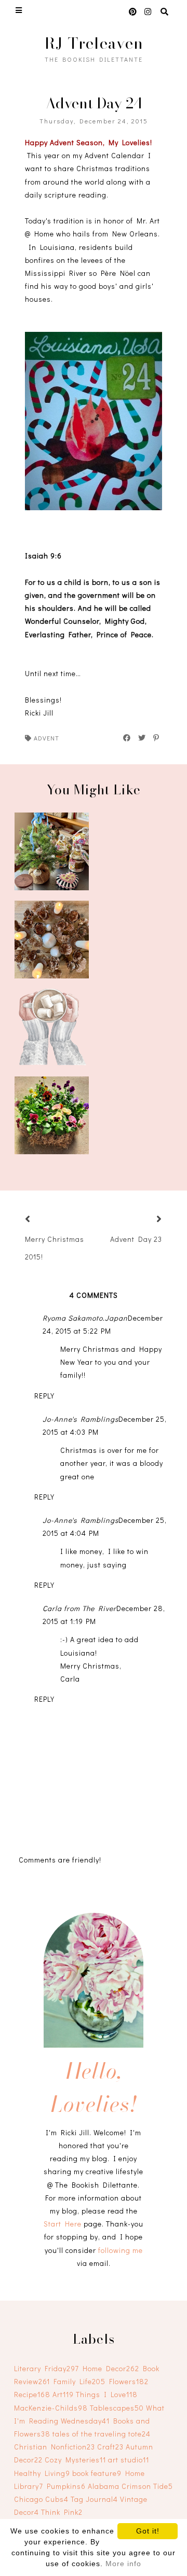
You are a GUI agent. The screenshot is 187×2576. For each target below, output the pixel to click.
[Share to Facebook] (127, 738)
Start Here (63, 2224)
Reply (44, 1396)
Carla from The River (79, 1608)
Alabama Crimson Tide (130, 2486)
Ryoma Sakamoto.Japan (85, 1318)
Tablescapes (117, 2408)
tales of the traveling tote (102, 2434)
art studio (129, 2460)
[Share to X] (142, 738)
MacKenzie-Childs (51, 2408)
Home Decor (111, 2368)
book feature (97, 2473)
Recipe (32, 2394)
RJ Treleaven (94, 43)
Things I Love (107, 2394)
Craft (110, 2447)
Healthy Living (42, 2473)
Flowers (129, 2381)
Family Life (79, 2381)
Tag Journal (94, 2499)
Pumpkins (66, 2486)
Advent (46, 738)
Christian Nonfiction (55, 2447)
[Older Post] (146, 1220)
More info (123, 2564)
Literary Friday (46, 2368)
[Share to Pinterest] (157, 738)
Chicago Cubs (41, 2499)
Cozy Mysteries (75, 2460)
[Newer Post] (41, 1220)
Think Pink (62, 2512)
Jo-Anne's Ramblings (81, 1419)
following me (121, 2250)
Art (63, 2394)
